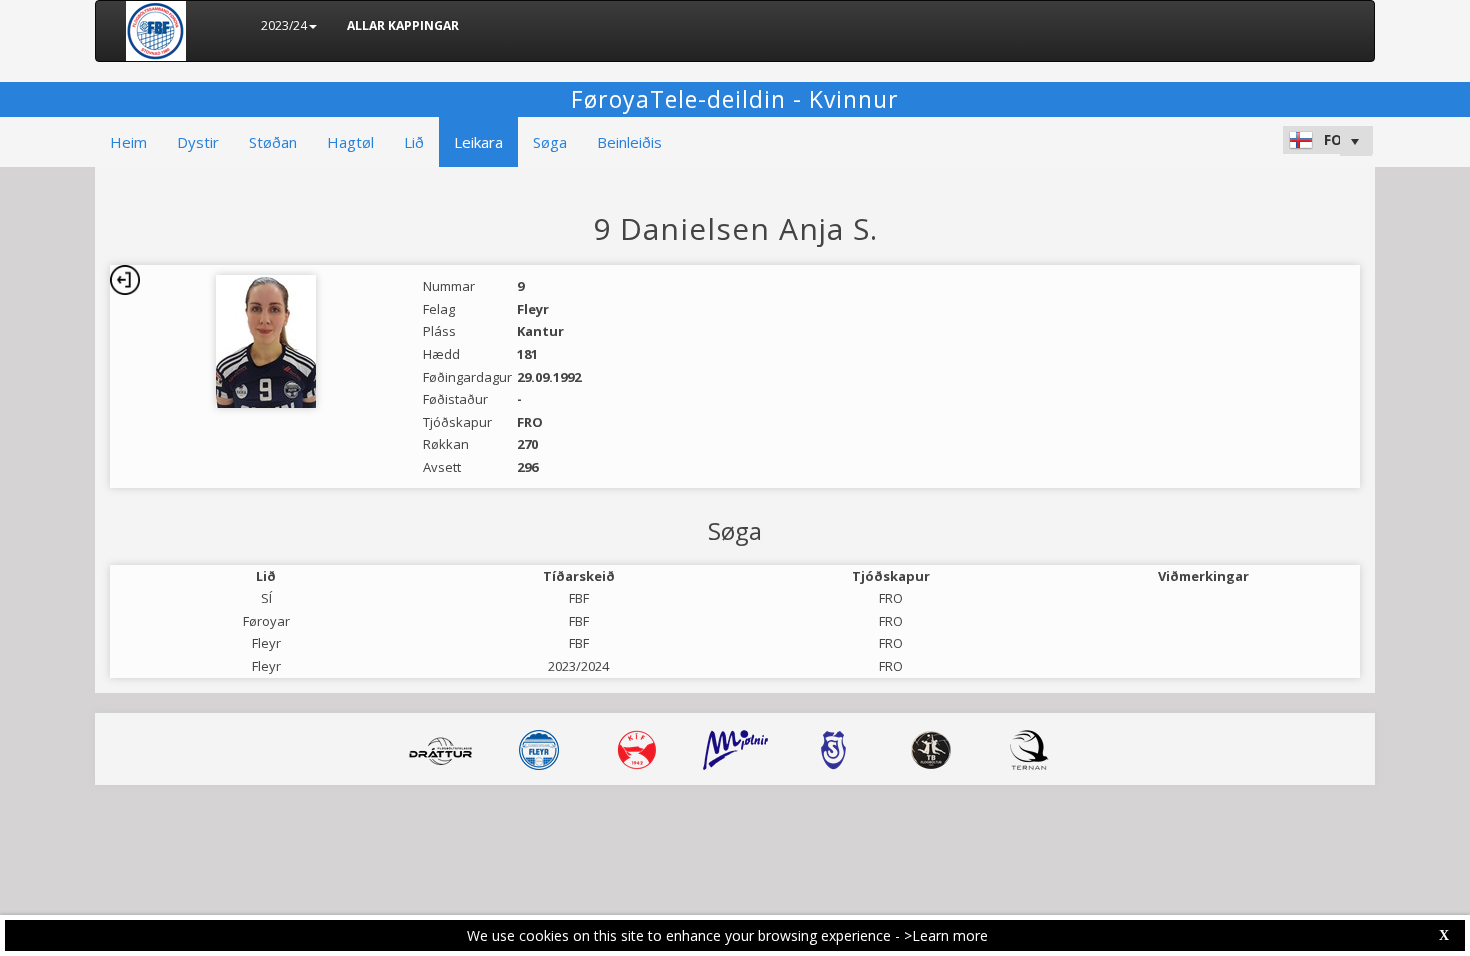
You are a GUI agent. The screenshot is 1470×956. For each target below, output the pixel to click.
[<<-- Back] (125, 280)
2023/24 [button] (284, 25)
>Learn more (946, 935)
